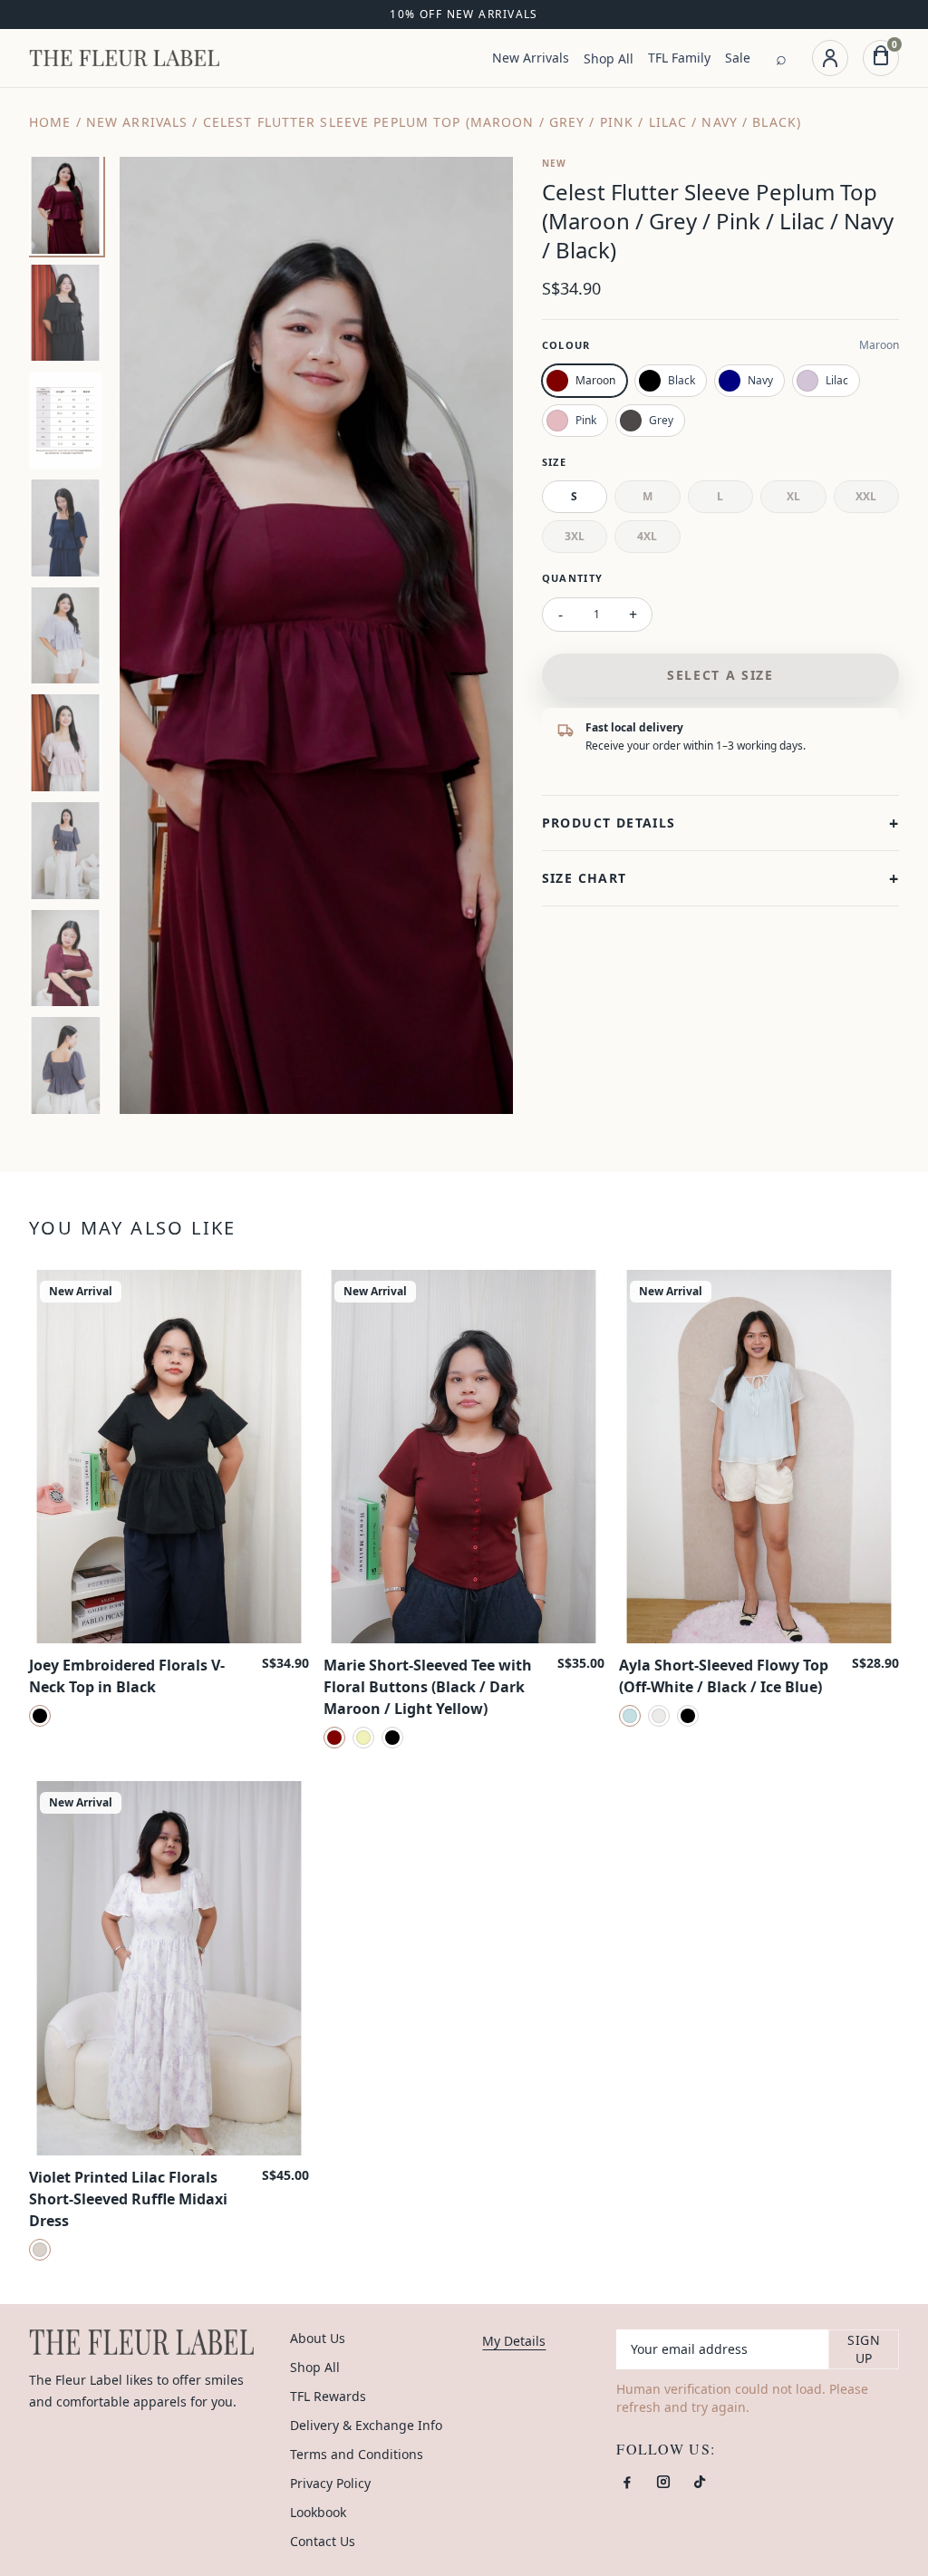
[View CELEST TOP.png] (65, 851)
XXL (866, 496)
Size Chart (720, 878)
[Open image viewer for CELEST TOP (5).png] (316, 635)
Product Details (720, 823)
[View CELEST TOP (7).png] (65, 959)
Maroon (595, 380)
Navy (760, 380)
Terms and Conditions (357, 2454)
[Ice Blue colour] (630, 1716)
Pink (586, 420)
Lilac (837, 380)
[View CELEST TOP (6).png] (65, 313)
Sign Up (864, 2349)
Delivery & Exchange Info (366, 2425)
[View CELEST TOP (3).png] (65, 636)
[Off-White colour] (659, 1716)
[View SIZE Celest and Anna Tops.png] (65, 420)
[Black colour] (40, 1716)
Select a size (720, 675)
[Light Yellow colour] (363, 1738)
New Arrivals (531, 58)
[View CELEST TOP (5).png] (65, 205)
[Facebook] (627, 2482)
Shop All (609, 58)
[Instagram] (663, 2482)
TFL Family (679, 58)
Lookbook (318, 2512)
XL (793, 496)
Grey (661, 420)
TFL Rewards (328, 2396)
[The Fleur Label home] (124, 58)
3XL (575, 536)
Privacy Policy (330, 2483)
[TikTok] (700, 2482)
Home (50, 122)
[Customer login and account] (830, 58)
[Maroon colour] (334, 1738)
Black (681, 380)
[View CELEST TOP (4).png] (65, 528)
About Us (318, 2338)
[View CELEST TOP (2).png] (65, 743)
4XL (647, 536)
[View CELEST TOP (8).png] (65, 1065)
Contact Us (323, 2541)
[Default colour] (40, 2250)
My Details (514, 2341)
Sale (738, 58)
